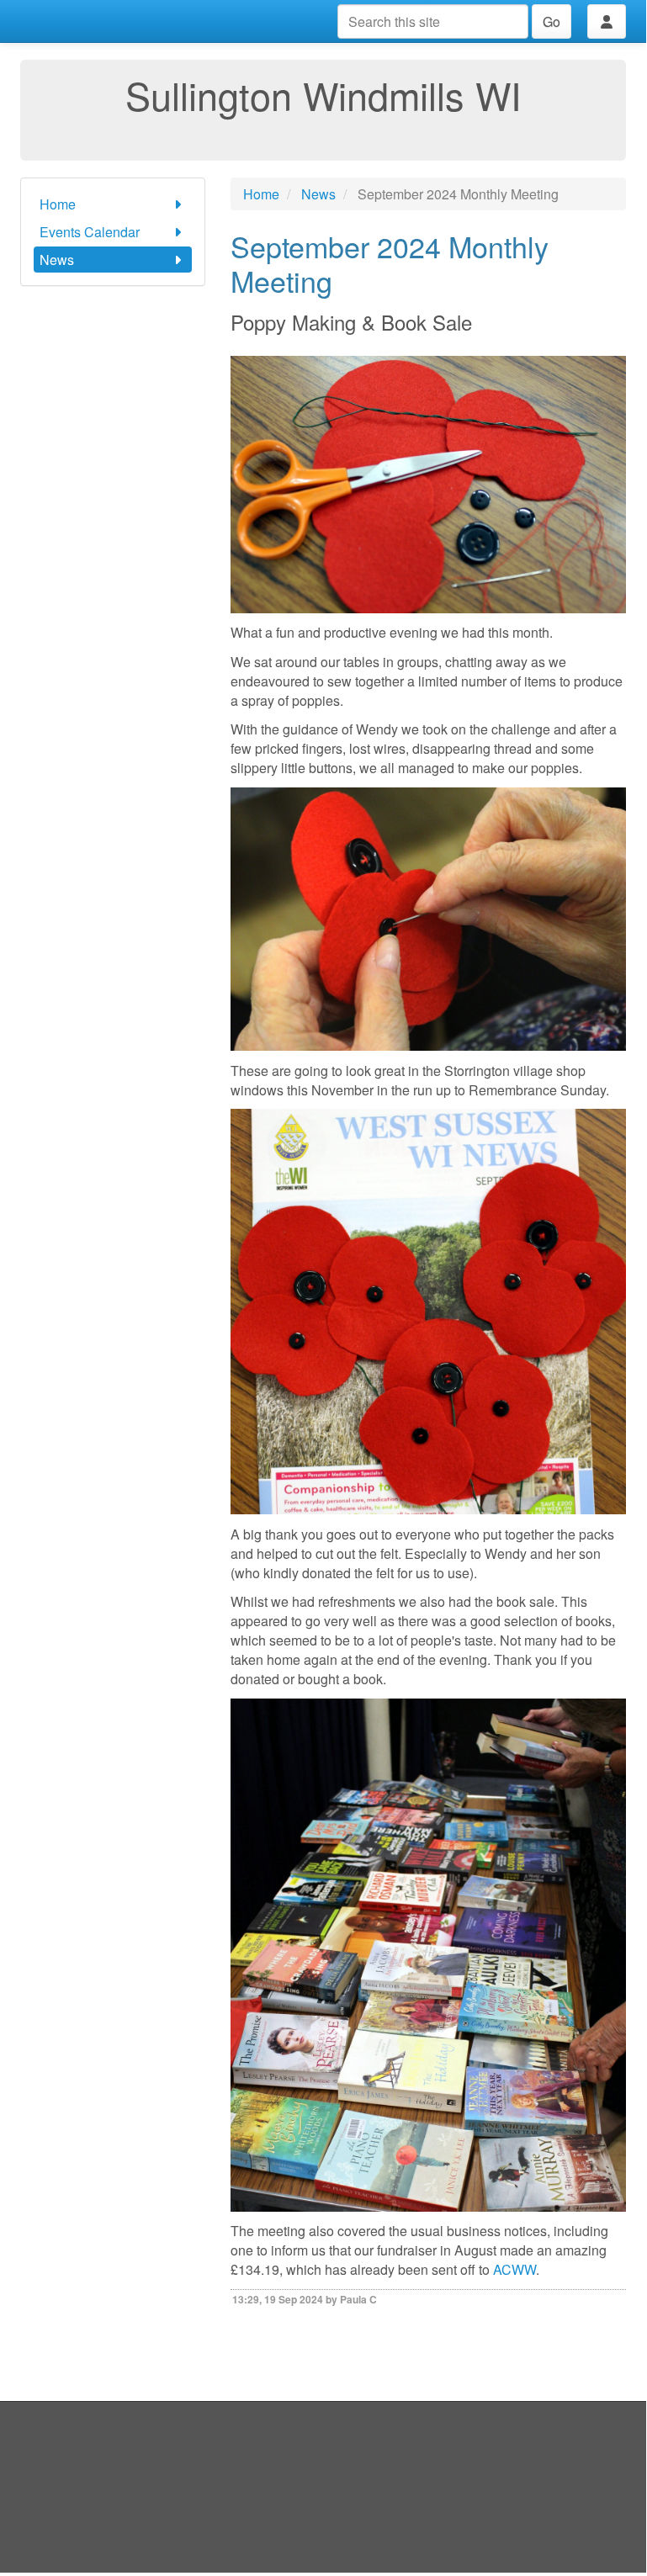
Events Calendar (90, 232)
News (57, 260)
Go (552, 21)
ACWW (514, 2269)
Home (58, 204)
